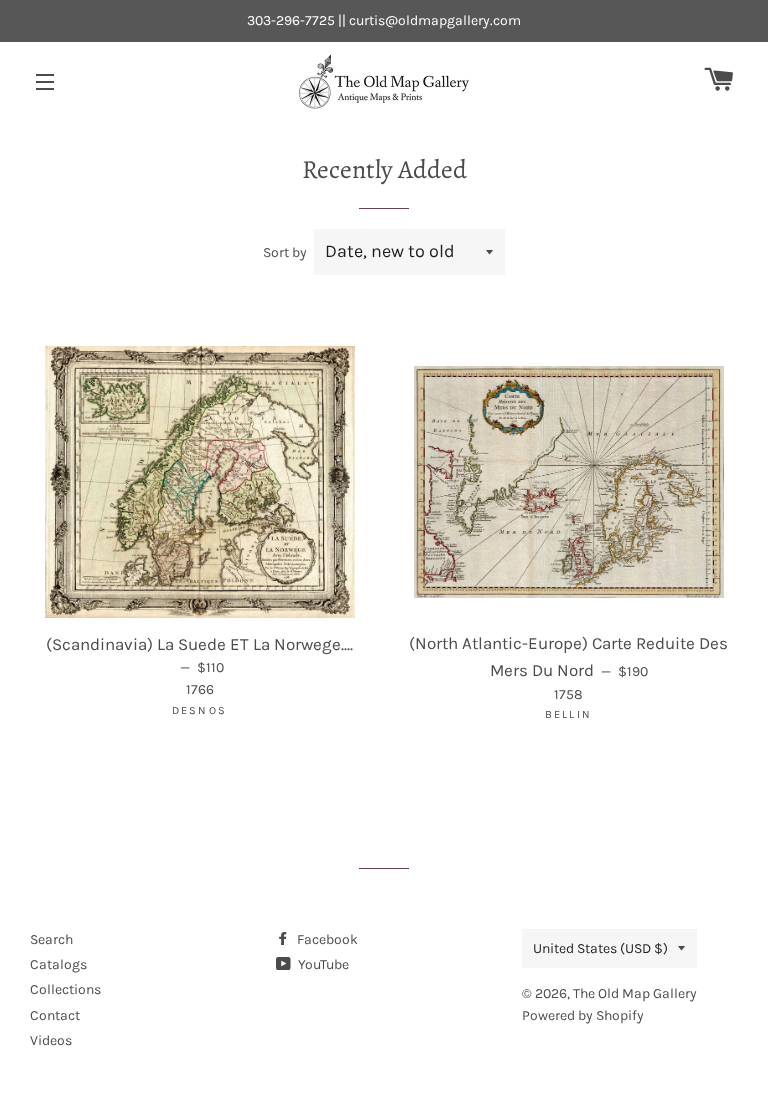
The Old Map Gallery (635, 993)
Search (51, 939)
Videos (51, 1040)
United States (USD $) (600, 948)
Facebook (326, 939)
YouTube (322, 964)
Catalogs (58, 964)
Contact (55, 1015)
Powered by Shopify (583, 1015)
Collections (65, 989)
